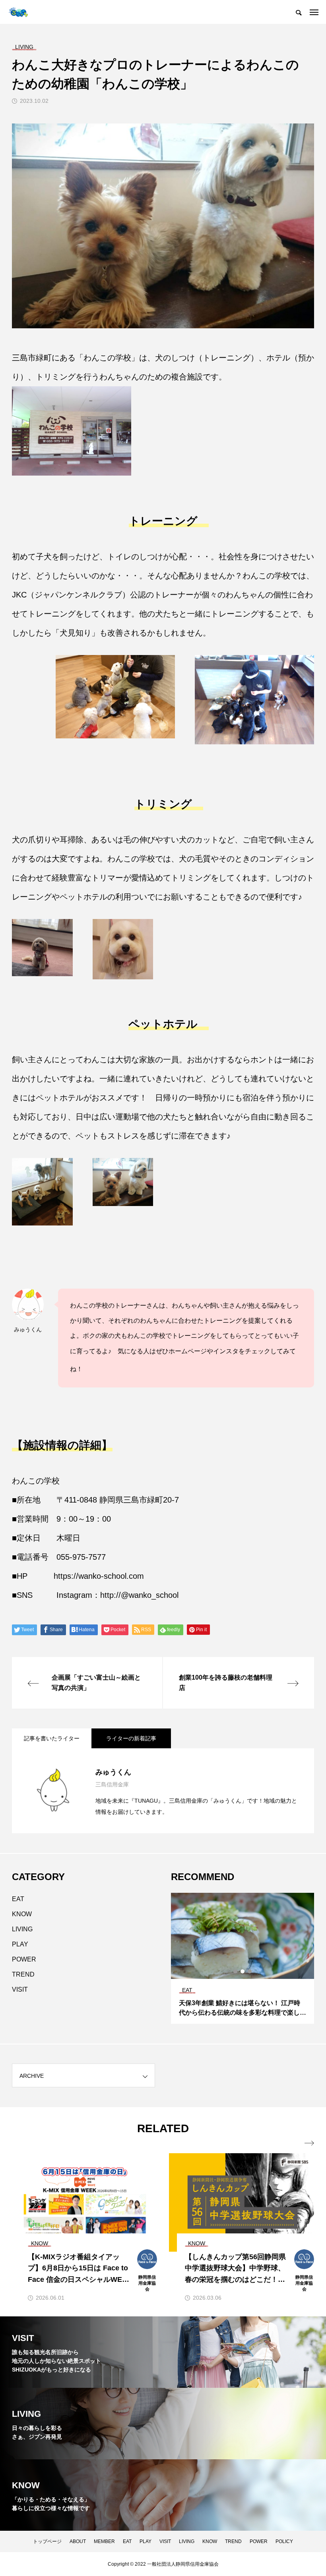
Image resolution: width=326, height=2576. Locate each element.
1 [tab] (236, 1971)
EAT (18, 1899)
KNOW (22, 1914)
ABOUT (78, 2541)
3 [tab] (250, 1971)
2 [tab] (243, 1971)
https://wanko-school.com (99, 1576)
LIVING (22, 1929)
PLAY (20, 1944)
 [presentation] (309, 2143)
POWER (24, 1959)
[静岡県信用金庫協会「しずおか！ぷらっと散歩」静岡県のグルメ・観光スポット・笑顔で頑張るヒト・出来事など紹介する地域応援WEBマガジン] (18, 12)
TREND (23, 1974)
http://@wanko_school (139, 1595)
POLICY (284, 2541)
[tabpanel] (243, 1958)
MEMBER (104, 2541)
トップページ (47, 2541)
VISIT (20, 1989)
